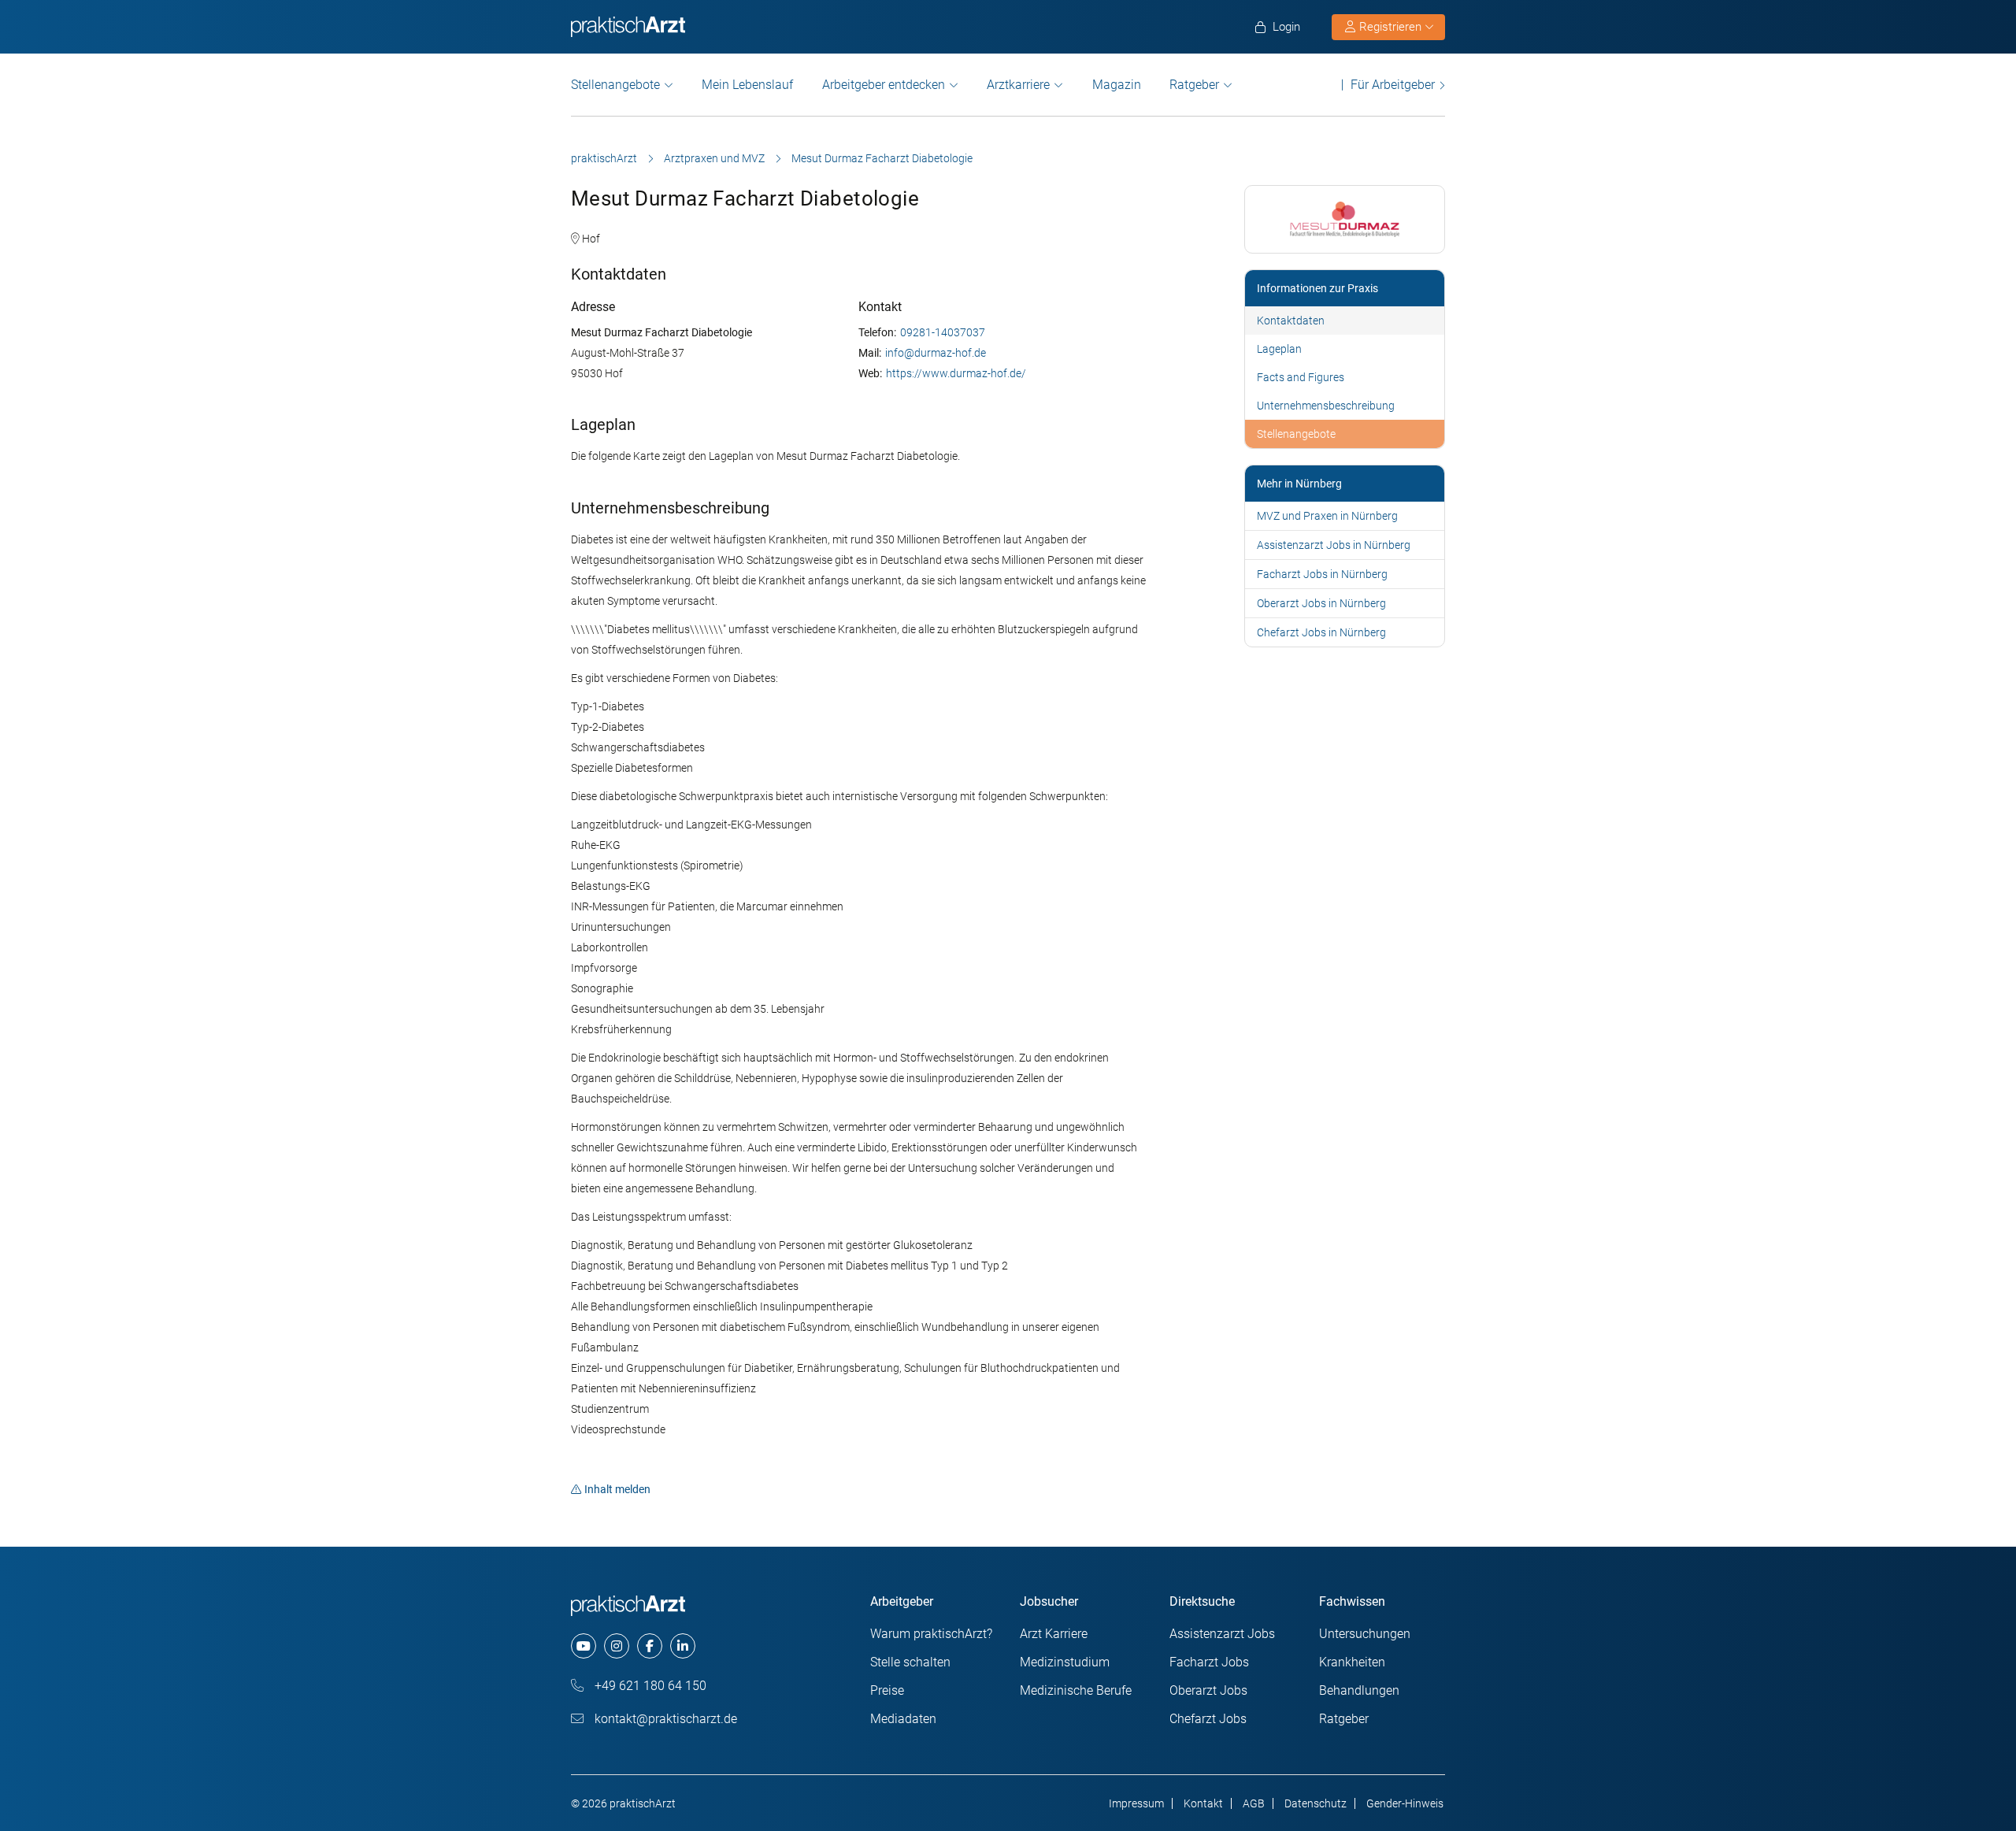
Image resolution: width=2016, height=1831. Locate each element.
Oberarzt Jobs (1208, 1690)
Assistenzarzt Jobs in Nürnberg (1334, 545)
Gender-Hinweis (1405, 1803)
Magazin (1117, 85)
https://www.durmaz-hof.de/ (956, 373)
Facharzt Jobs (1209, 1662)
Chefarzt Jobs (1208, 1719)
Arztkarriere (1018, 85)
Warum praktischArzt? (931, 1634)
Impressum (1136, 1803)
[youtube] (584, 1646)
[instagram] (617, 1646)
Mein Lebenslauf (747, 85)
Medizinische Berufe (1076, 1690)
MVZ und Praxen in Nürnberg (1327, 516)
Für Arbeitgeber (1393, 85)
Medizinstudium (1065, 1662)
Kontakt (1203, 1803)
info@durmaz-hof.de (936, 353)
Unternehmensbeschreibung (1326, 406)
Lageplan (1279, 349)
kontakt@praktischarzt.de (664, 1719)
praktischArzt (604, 158)
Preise (887, 1690)
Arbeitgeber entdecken (884, 85)
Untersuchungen (1365, 1634)
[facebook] (650, 1646)
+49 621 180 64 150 (649, 1686)
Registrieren (1390, 27)
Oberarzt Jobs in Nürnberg (1321, 603)
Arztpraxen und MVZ (714, 158)
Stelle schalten (910, 1662)
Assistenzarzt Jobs (1222, 1634)
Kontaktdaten (1291, 321)
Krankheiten (1352, 1662)
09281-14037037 (943, 332)
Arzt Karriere (1054, 1634)
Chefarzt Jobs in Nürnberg (1321, 632)
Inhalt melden (617, 1489)
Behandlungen (1359, 1690)
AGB (1254, 1803)
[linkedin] (683, 1646)
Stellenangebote (615, 85)
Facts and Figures (1301, 377)
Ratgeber (1194, 85)
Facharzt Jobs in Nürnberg (1322, 574)
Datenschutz (1316, 1803)
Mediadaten (903, 1719)
